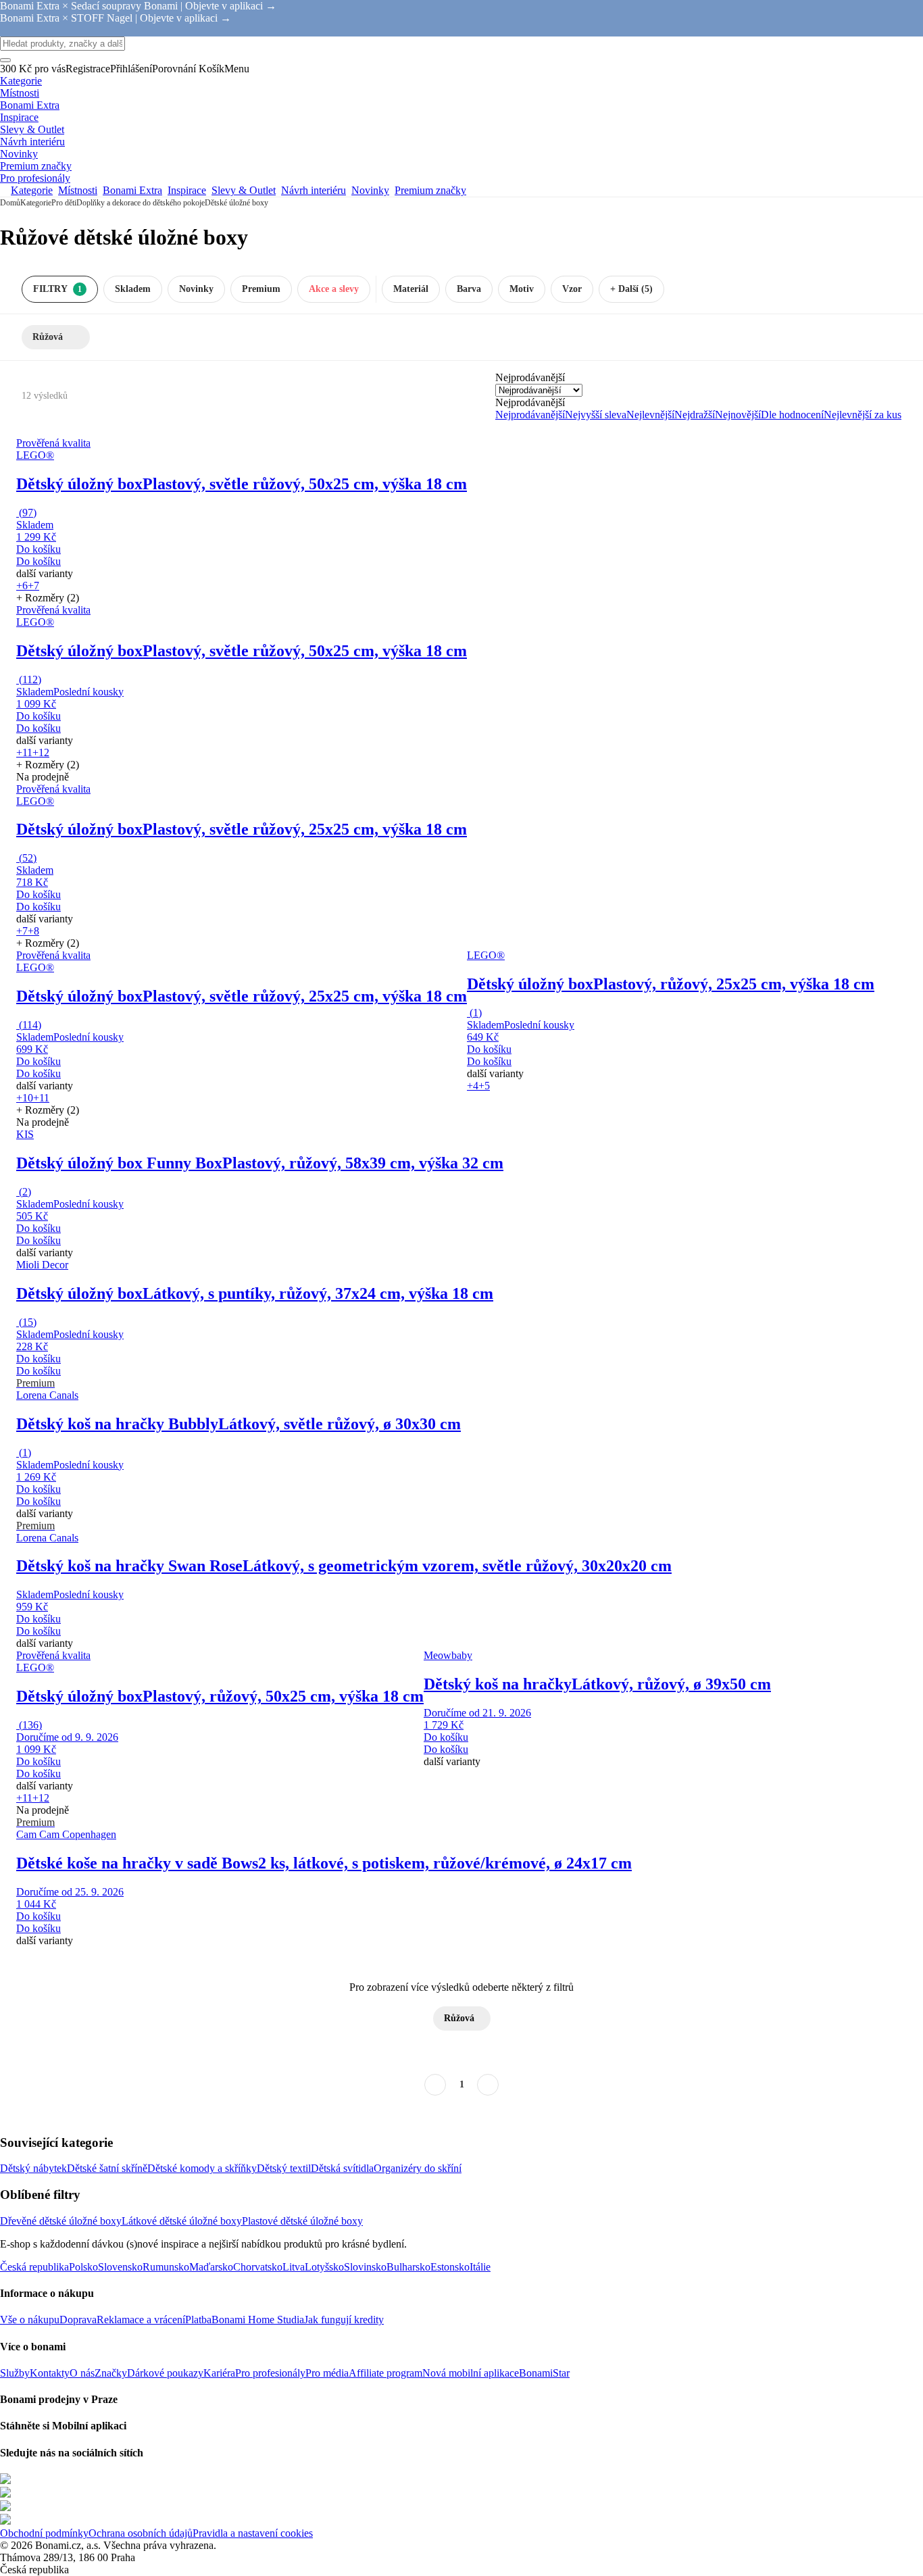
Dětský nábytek (33, 2168)
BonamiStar (544, 2373)
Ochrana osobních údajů (141, 2533)
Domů (10, 203)
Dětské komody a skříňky (202, 2168)
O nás (82, 2373)
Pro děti (64, 203)
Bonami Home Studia (258, 2320)
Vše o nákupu (30, 2320)
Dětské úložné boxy (236, 203)
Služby (15, 2373)
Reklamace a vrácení (141, 2320)
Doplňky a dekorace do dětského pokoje (141, 203)
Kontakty (50, 2373)
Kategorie (36, 203)
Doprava (78, 2320)
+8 (33, 931)
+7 (33, 586)
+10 (25, 1098)
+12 (41, 752)
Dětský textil (284, 2168)
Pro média (327, 2373)
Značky (111, 2373)
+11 (24, 752)
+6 (22, 586)
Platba (198, 2320)
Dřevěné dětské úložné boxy (61, 2221)
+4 (473, 1086)
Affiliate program (385, 2373)
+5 (484, 1086)
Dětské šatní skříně (107, 2168)
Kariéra (219, 2373)
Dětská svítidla (342, 2168)
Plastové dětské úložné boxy (302, 2221)
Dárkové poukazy (165, 2373)
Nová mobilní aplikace (471, 2373)
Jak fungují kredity (344, 2320)
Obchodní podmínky (44, 2533)
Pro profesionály (270, 2373)
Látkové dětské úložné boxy (182, 2221)
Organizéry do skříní (418, 2168)
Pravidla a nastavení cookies (253, 2533)
